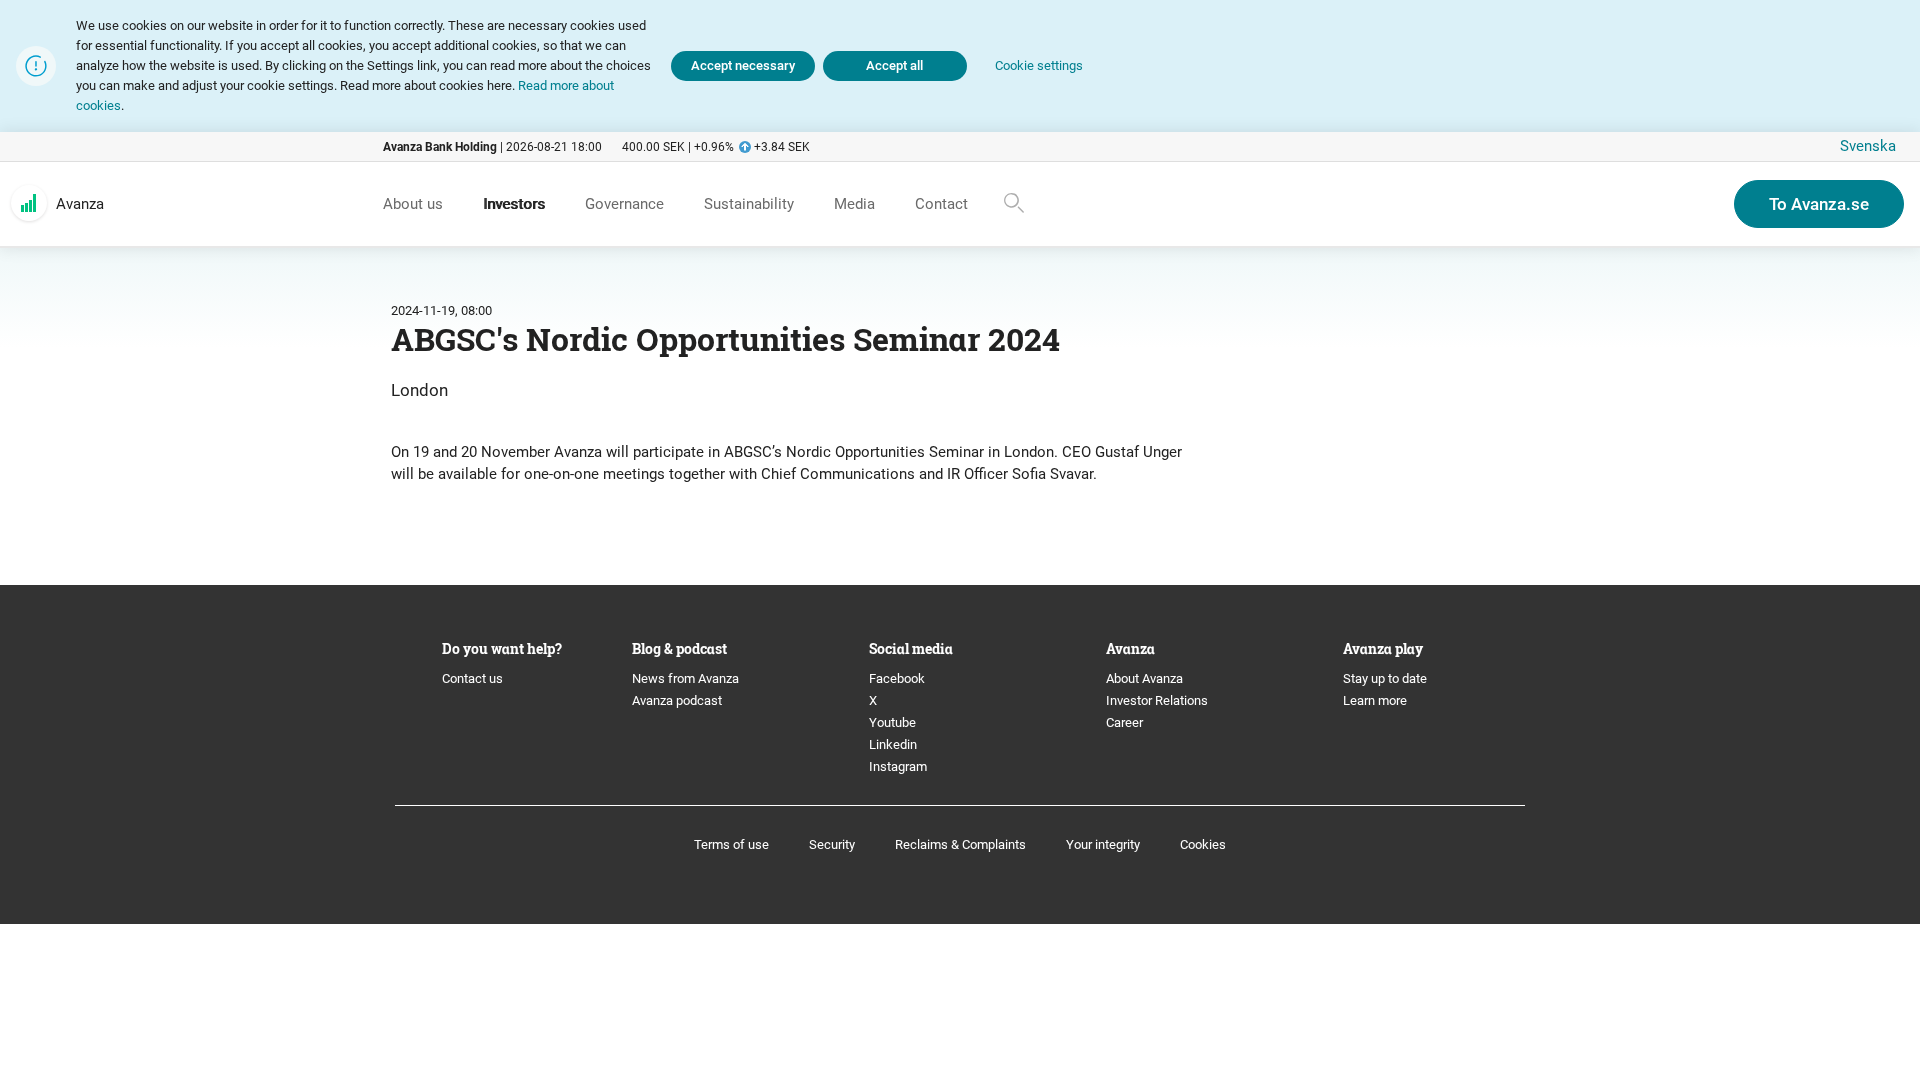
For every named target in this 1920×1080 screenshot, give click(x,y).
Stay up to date (1385, 678)
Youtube (892, 722)
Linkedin (893, 744)
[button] (1039, 66)
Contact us (472, 678)
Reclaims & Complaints (960, 844)
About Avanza (1144, 678)
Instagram (898, 766)
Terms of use (731, 844)
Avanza (80, 204)
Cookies (1203, 844)
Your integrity (1103, 844)
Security (832, 844)
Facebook (897, 678)
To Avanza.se (1819, 204)
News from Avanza (685, 678)
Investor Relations (1157, 700)
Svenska (1868, 146)
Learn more (1375, 700)
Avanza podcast (677, 700)
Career (1124, 722)
